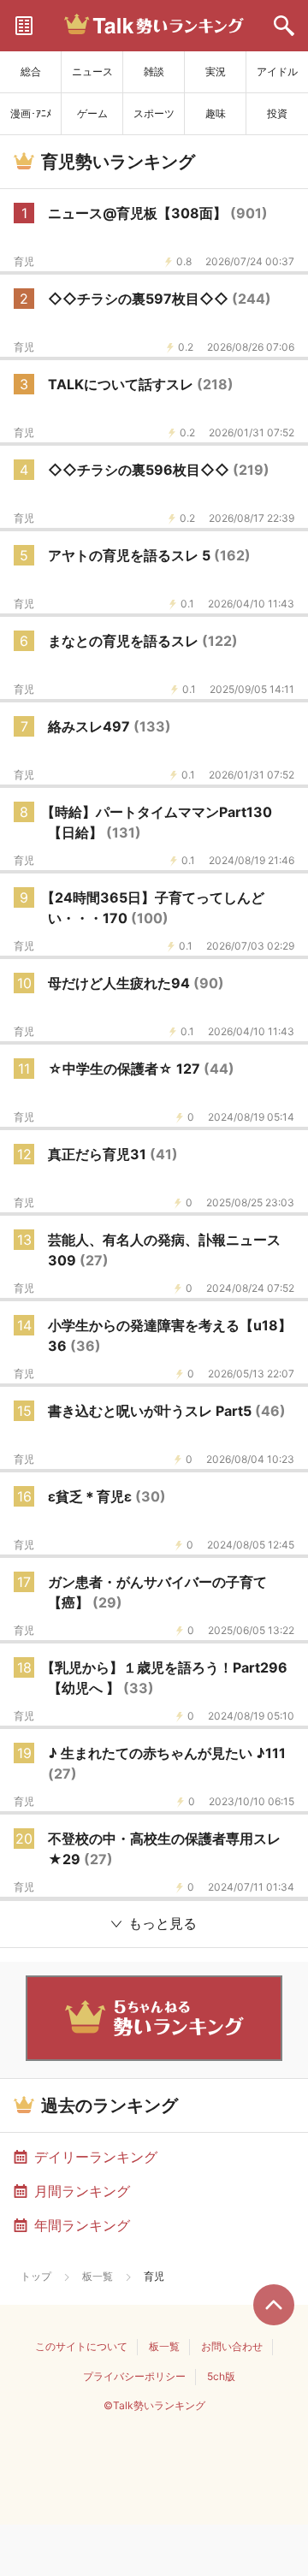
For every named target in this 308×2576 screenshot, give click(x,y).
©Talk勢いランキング (154, 2405)
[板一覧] (24, 26)
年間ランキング (82, 2225)
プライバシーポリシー (134, 2376)
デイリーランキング (96, 2157)
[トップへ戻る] (274, 2305)
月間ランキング (82, 2191)
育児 (24, 262)
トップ (36, 2276)
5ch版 (221, 2376)
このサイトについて (81, 2346)
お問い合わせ (232, 2346)
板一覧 (98, 2276)
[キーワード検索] (284, 26)
